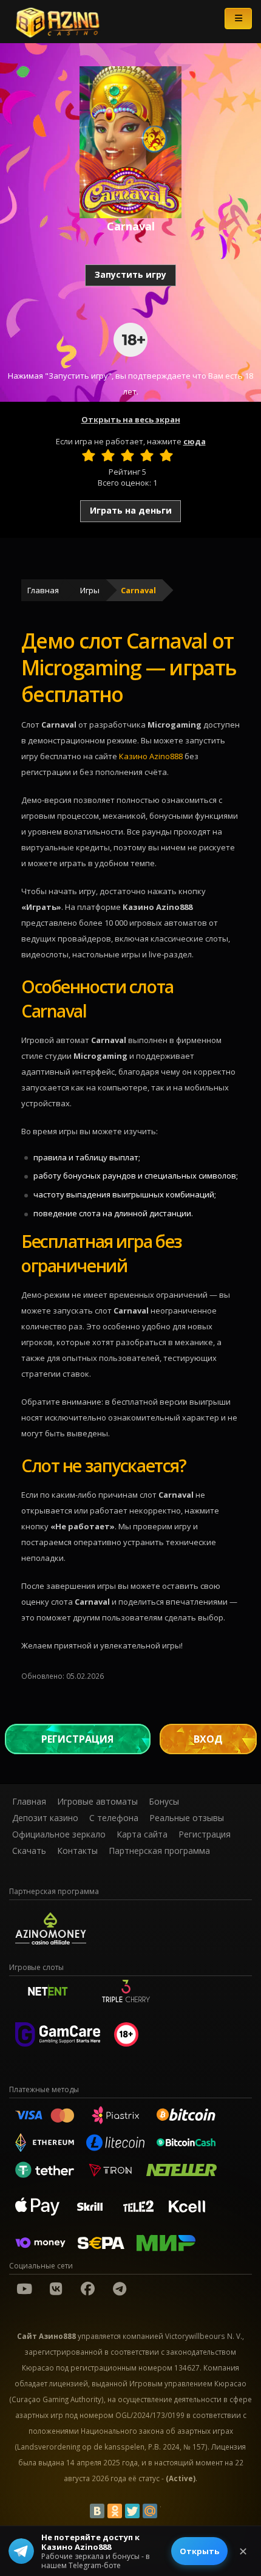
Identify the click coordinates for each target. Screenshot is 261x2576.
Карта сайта (142, 1834)
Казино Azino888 (151, 756)
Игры (90, 590)
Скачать (29, 1851)
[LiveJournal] (168, 2511)
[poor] (108, 455)
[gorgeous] (166, 455)
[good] (147, 455)
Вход (208, 1739)
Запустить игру (130, 274)
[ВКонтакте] (97, 2511)
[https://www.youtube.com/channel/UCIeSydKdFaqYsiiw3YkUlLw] (24, 2288)
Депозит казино (45, 1818)
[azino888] (56, 2288)
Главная (43, 590)
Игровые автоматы (97, 1801)
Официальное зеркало (59, 1834)
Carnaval (138, 590)
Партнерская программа (159, 1851)
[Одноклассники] (115, 2511)
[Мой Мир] (150, 2511)
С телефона (114, 1818)
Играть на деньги (131, 510)
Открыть (199, 2551)
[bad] (89, 455)
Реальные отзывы (187, 1818)
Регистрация (77, 1739)
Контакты (77, 1851)
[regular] (127, 455)
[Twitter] (132, 2511)
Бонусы (164, 1801)
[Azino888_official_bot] (120, 2288)
